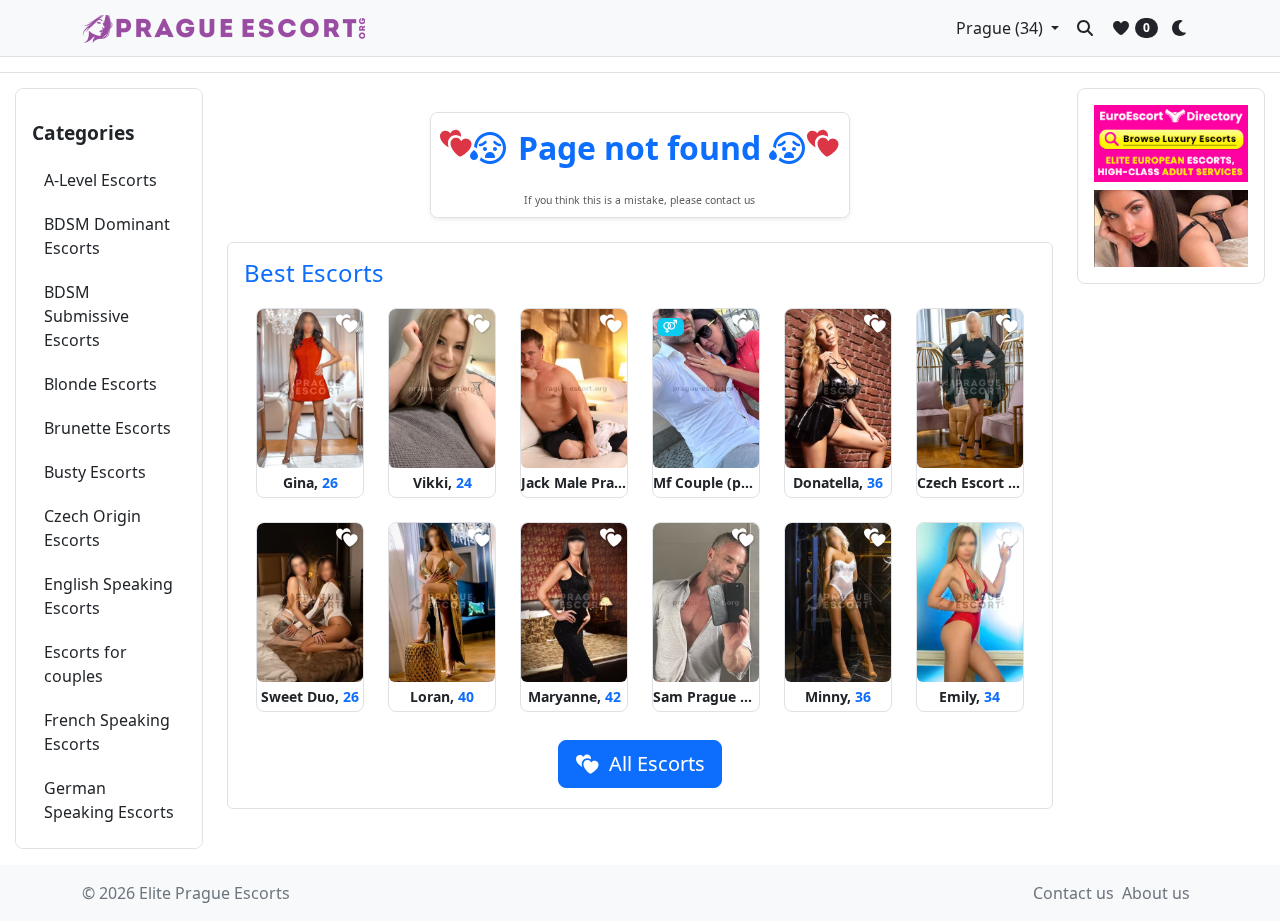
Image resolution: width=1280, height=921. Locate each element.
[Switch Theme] (1184, 28)
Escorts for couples (85, 664)
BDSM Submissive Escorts (86, 316)
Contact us (1073, 893)
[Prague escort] (1171, 228)
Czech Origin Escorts (92, 528)
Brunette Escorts (107, 428)
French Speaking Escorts (107, 732)
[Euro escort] (1171, 143)
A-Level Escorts (100, 180)
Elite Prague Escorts (214, 893)
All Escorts (654, 763)
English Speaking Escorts (108, 596)
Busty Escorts (95, 472)
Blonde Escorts (100, 384)
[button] (1007, 28)
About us (1156, 893)
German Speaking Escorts (109, 800)
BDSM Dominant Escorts (107, 236)
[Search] (1085, 28)
